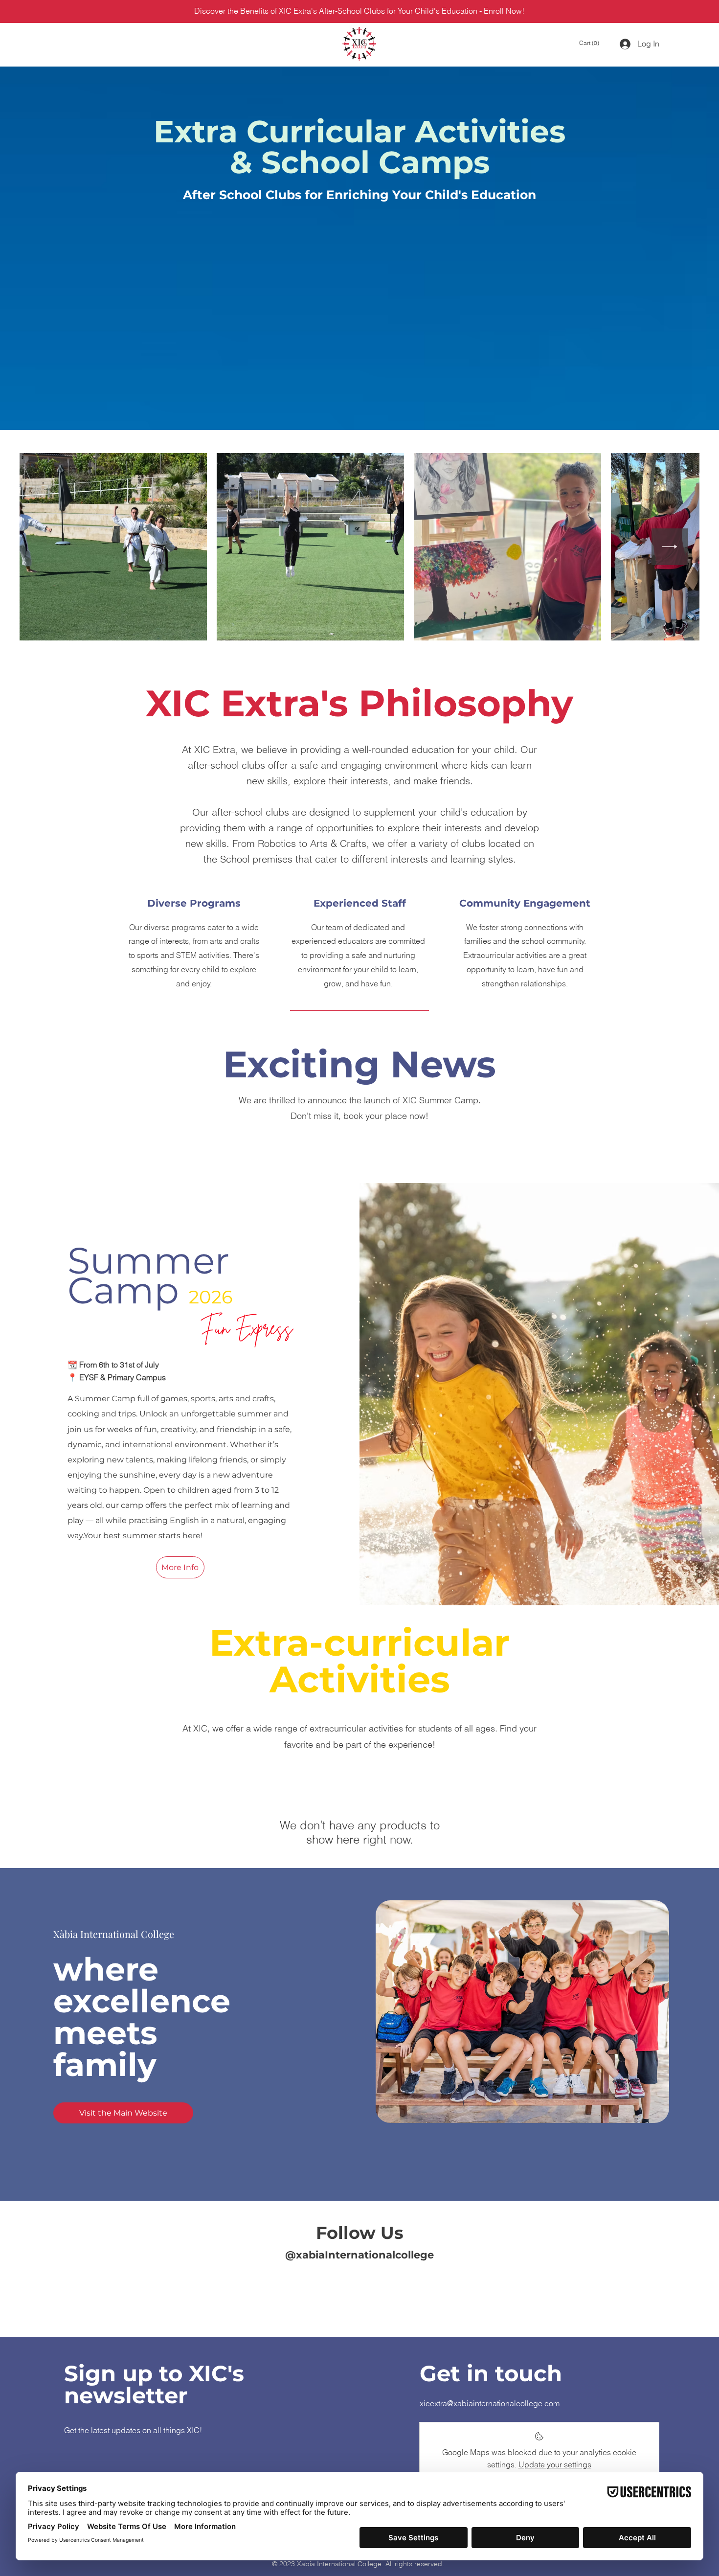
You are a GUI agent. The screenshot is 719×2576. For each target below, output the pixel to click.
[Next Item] (670, 547)
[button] (591, 43)
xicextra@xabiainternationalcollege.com (490, 2403)
